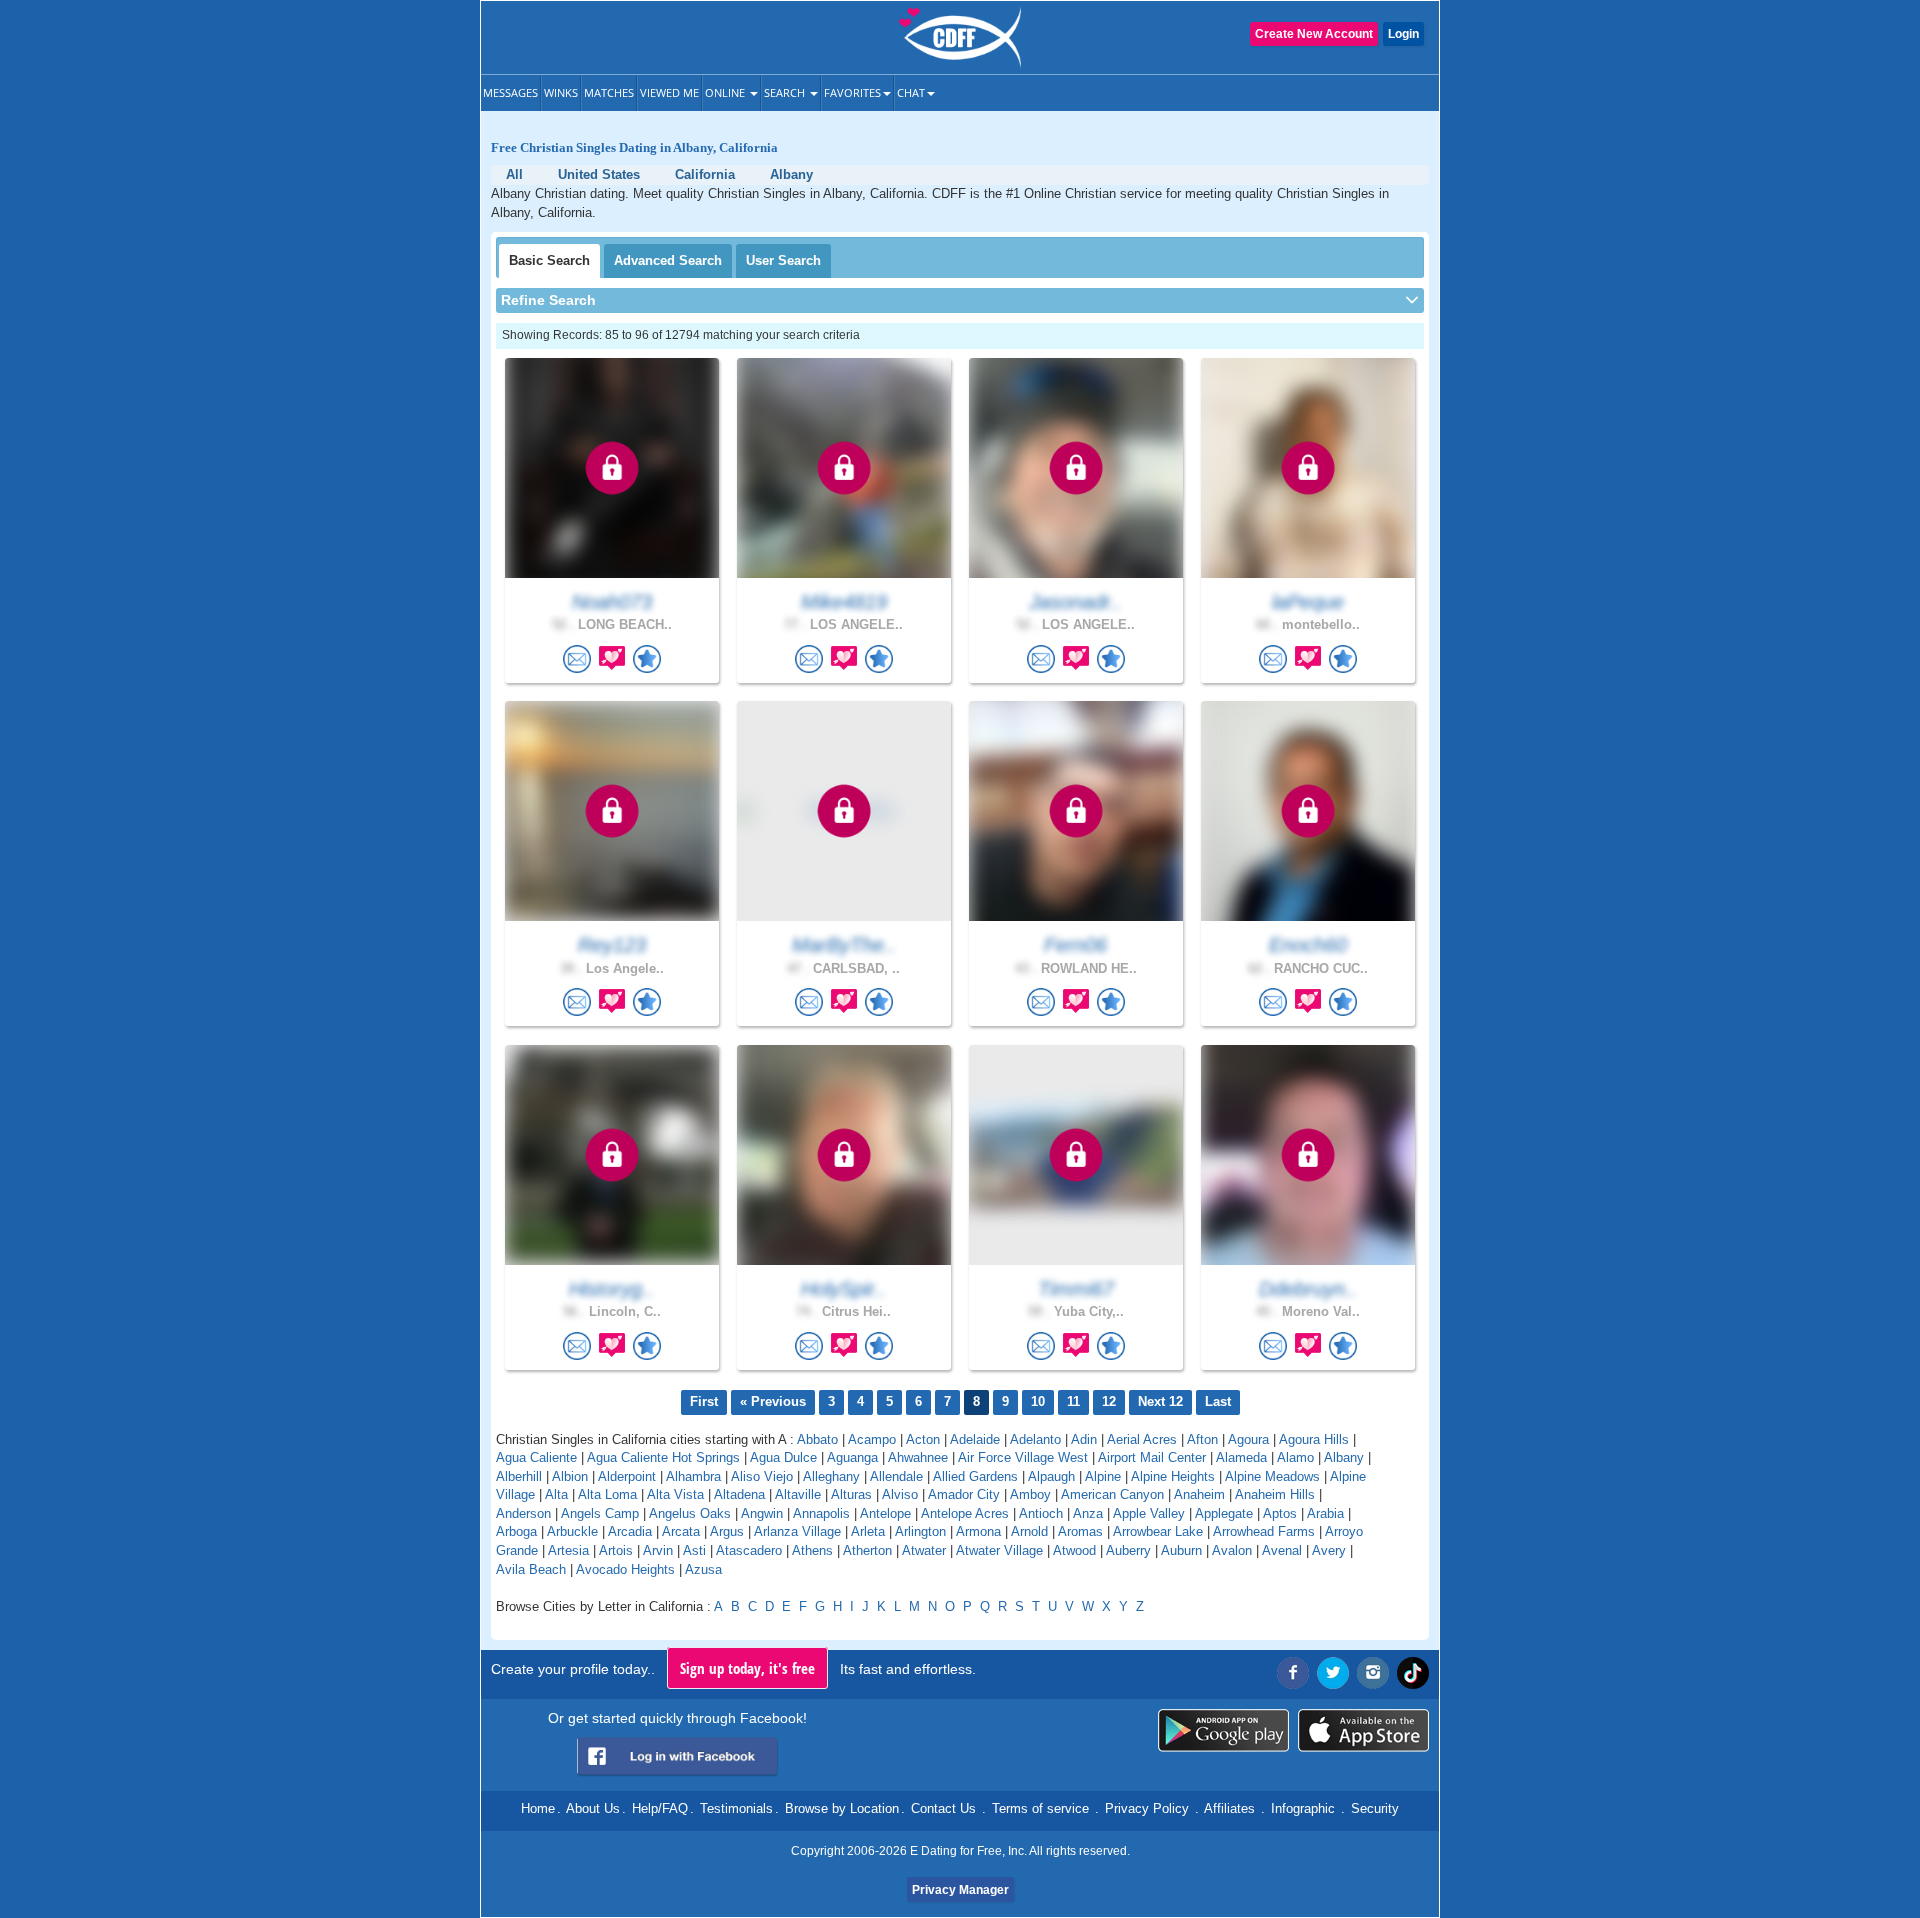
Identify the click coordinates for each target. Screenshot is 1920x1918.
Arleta (868, 1531)
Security (1375, 1808)
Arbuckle (572, 1531)
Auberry (1128, 1550)
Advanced (668, 260)
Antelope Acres (965, 1513)
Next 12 (1160, 1401)
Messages (510, 92)
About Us (593, 1808)
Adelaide (975, 1439)
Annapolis (821, 1513)
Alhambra (693, 1476)
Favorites (852, 92)
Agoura (1248, 1439)
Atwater (924, 1550)
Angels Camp (600, 1513)
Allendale (896, 1476)
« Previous (773, 1401)
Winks (561, 92)
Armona (978, 1531)
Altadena (739, 1494)
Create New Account (1314, 34)
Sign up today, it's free (747, 1668)
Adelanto (1035, 1439)
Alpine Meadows (1272, 1476)
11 (1073, 1401)
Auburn (1181, 1550)
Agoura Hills (1314, 1439)
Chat (911, 92)
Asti (694, 1550)
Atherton (867, 1550)
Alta (556, 1494)
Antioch (1041, 1513)
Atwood (1074, 1550)
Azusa (703, 1569)
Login (1403, 34)
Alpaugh (1051, 1476)
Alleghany (831, 1476)
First (704, 1401)
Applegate (1224, 1513)
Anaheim (1199, 1494)
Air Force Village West (1023, 1457)
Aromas (1080, 1531)
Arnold (1029, 1531)
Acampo (872, 1439)
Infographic (1303, 1808)
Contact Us (943, 1808)
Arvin (658, 1550)
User (783, 260)
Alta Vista (675, 1494)
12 (1109, 1401)
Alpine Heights (1173, 1476)
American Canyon (1112, 1494)
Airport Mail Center (1152, 1457)
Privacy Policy (1147, 1808)
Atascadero (749, 1550)
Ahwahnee (918, 1457)
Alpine (1103, 1476)
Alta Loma (607, 1494)
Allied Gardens (975, 1476)
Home (538, 1808)
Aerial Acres (1142, 1439)
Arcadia (630, 1531)
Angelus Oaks (690, 1513)
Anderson (523, 1513)
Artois (616, 1550)
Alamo (1295, 1457)
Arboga (516, 1531)
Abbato (817, 1439)
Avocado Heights (625, 1569)
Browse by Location (842, 1808)
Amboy (1030, 1494)
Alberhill (519, 1476)
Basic (549, 260)
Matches (609, 92)
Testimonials (736, 1808)
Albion (570, 1476)
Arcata (681, 1531)
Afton (1202, 1439)
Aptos (1280, 1513)
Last (1218, 1401)
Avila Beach (531, 1569)
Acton (923, 1439)
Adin (1084, 1439)
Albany (1344, 1457)
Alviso (900, 1494)
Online (726, 92)
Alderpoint (627, 1476)
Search (786, 92)
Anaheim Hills (1275, 1494)
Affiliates (1229, 1808)
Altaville (798, 1494)
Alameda (1241, 1457)
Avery (1329, 1550)
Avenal (1282, 1550)
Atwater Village (999, 1550)
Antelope (885, 1513)
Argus (727, 1531)
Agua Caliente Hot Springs (663, 1457)
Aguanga (852, 1457)
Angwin (762, 1513)
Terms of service (1040, 1808)
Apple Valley (1149, 1513)
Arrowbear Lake (1158, 1531)
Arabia (1325, 1513)
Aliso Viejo (762, 1476)
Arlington (920, 1531)
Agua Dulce (783, 1457)
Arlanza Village (797, 1531)
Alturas (851, 1494)
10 (1038, 1401)
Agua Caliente (536, 1457)
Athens (812, 1550)
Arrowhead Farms (1264, 1531)
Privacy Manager (960, 1890)
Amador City (964, 1494)
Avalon (1232, 1550)
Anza (1088, 1513)
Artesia (568, 1550)
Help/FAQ (660, 1808)
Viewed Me (669, 92)
